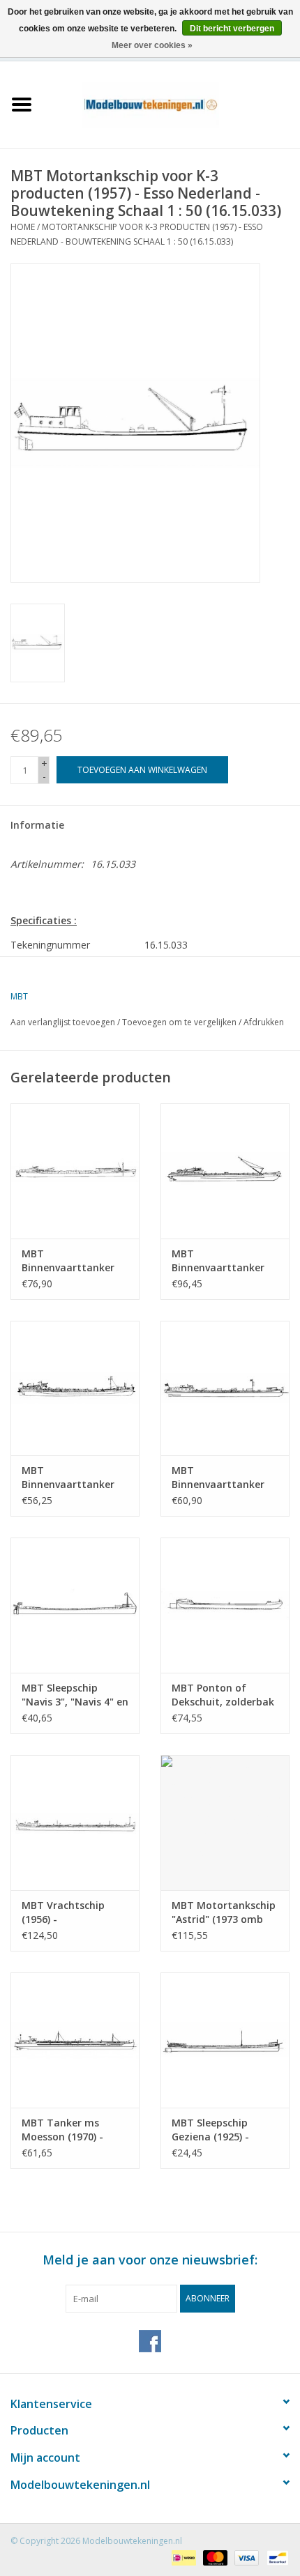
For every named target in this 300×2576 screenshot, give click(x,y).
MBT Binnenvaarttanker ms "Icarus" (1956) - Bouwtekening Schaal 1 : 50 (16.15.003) (74, 1478)
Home (23, 227)
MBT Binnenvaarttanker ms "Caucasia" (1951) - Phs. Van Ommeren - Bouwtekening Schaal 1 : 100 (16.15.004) (225, 1478)
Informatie (37, 825)
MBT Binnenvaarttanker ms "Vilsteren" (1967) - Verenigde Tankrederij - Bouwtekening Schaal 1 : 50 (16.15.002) (224, 1261)
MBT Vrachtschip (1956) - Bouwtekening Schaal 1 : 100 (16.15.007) (74, 1912)
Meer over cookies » (152, 45)
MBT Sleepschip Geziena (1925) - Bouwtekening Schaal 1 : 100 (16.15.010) (224, 2130)
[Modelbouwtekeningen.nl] (172, 103)
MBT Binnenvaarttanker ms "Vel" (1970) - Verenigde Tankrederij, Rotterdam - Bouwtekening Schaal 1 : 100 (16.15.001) (74, 1261)
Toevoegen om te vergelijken (180, 1022)
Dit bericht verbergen (232, 29)
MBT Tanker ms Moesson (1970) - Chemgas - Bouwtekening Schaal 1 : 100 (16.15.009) (74, 2130)
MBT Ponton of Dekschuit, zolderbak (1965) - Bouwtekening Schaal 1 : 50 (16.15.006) (224, 1695)
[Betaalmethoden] (182, 2557)
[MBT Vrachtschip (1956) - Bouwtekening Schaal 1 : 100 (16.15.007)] (75, 1823)
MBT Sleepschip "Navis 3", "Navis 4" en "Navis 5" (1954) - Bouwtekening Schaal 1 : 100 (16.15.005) (75, 1695)
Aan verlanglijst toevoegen (63, 1022)
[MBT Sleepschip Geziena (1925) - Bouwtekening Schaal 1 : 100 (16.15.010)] (225, 2040)
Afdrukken (264, 1022)
